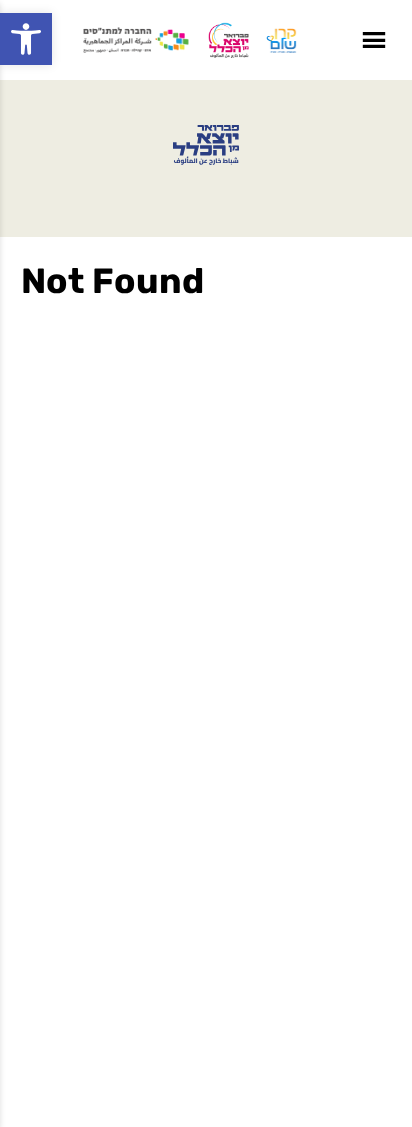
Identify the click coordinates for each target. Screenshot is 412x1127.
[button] (26, 39)
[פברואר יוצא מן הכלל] (206, 145)
